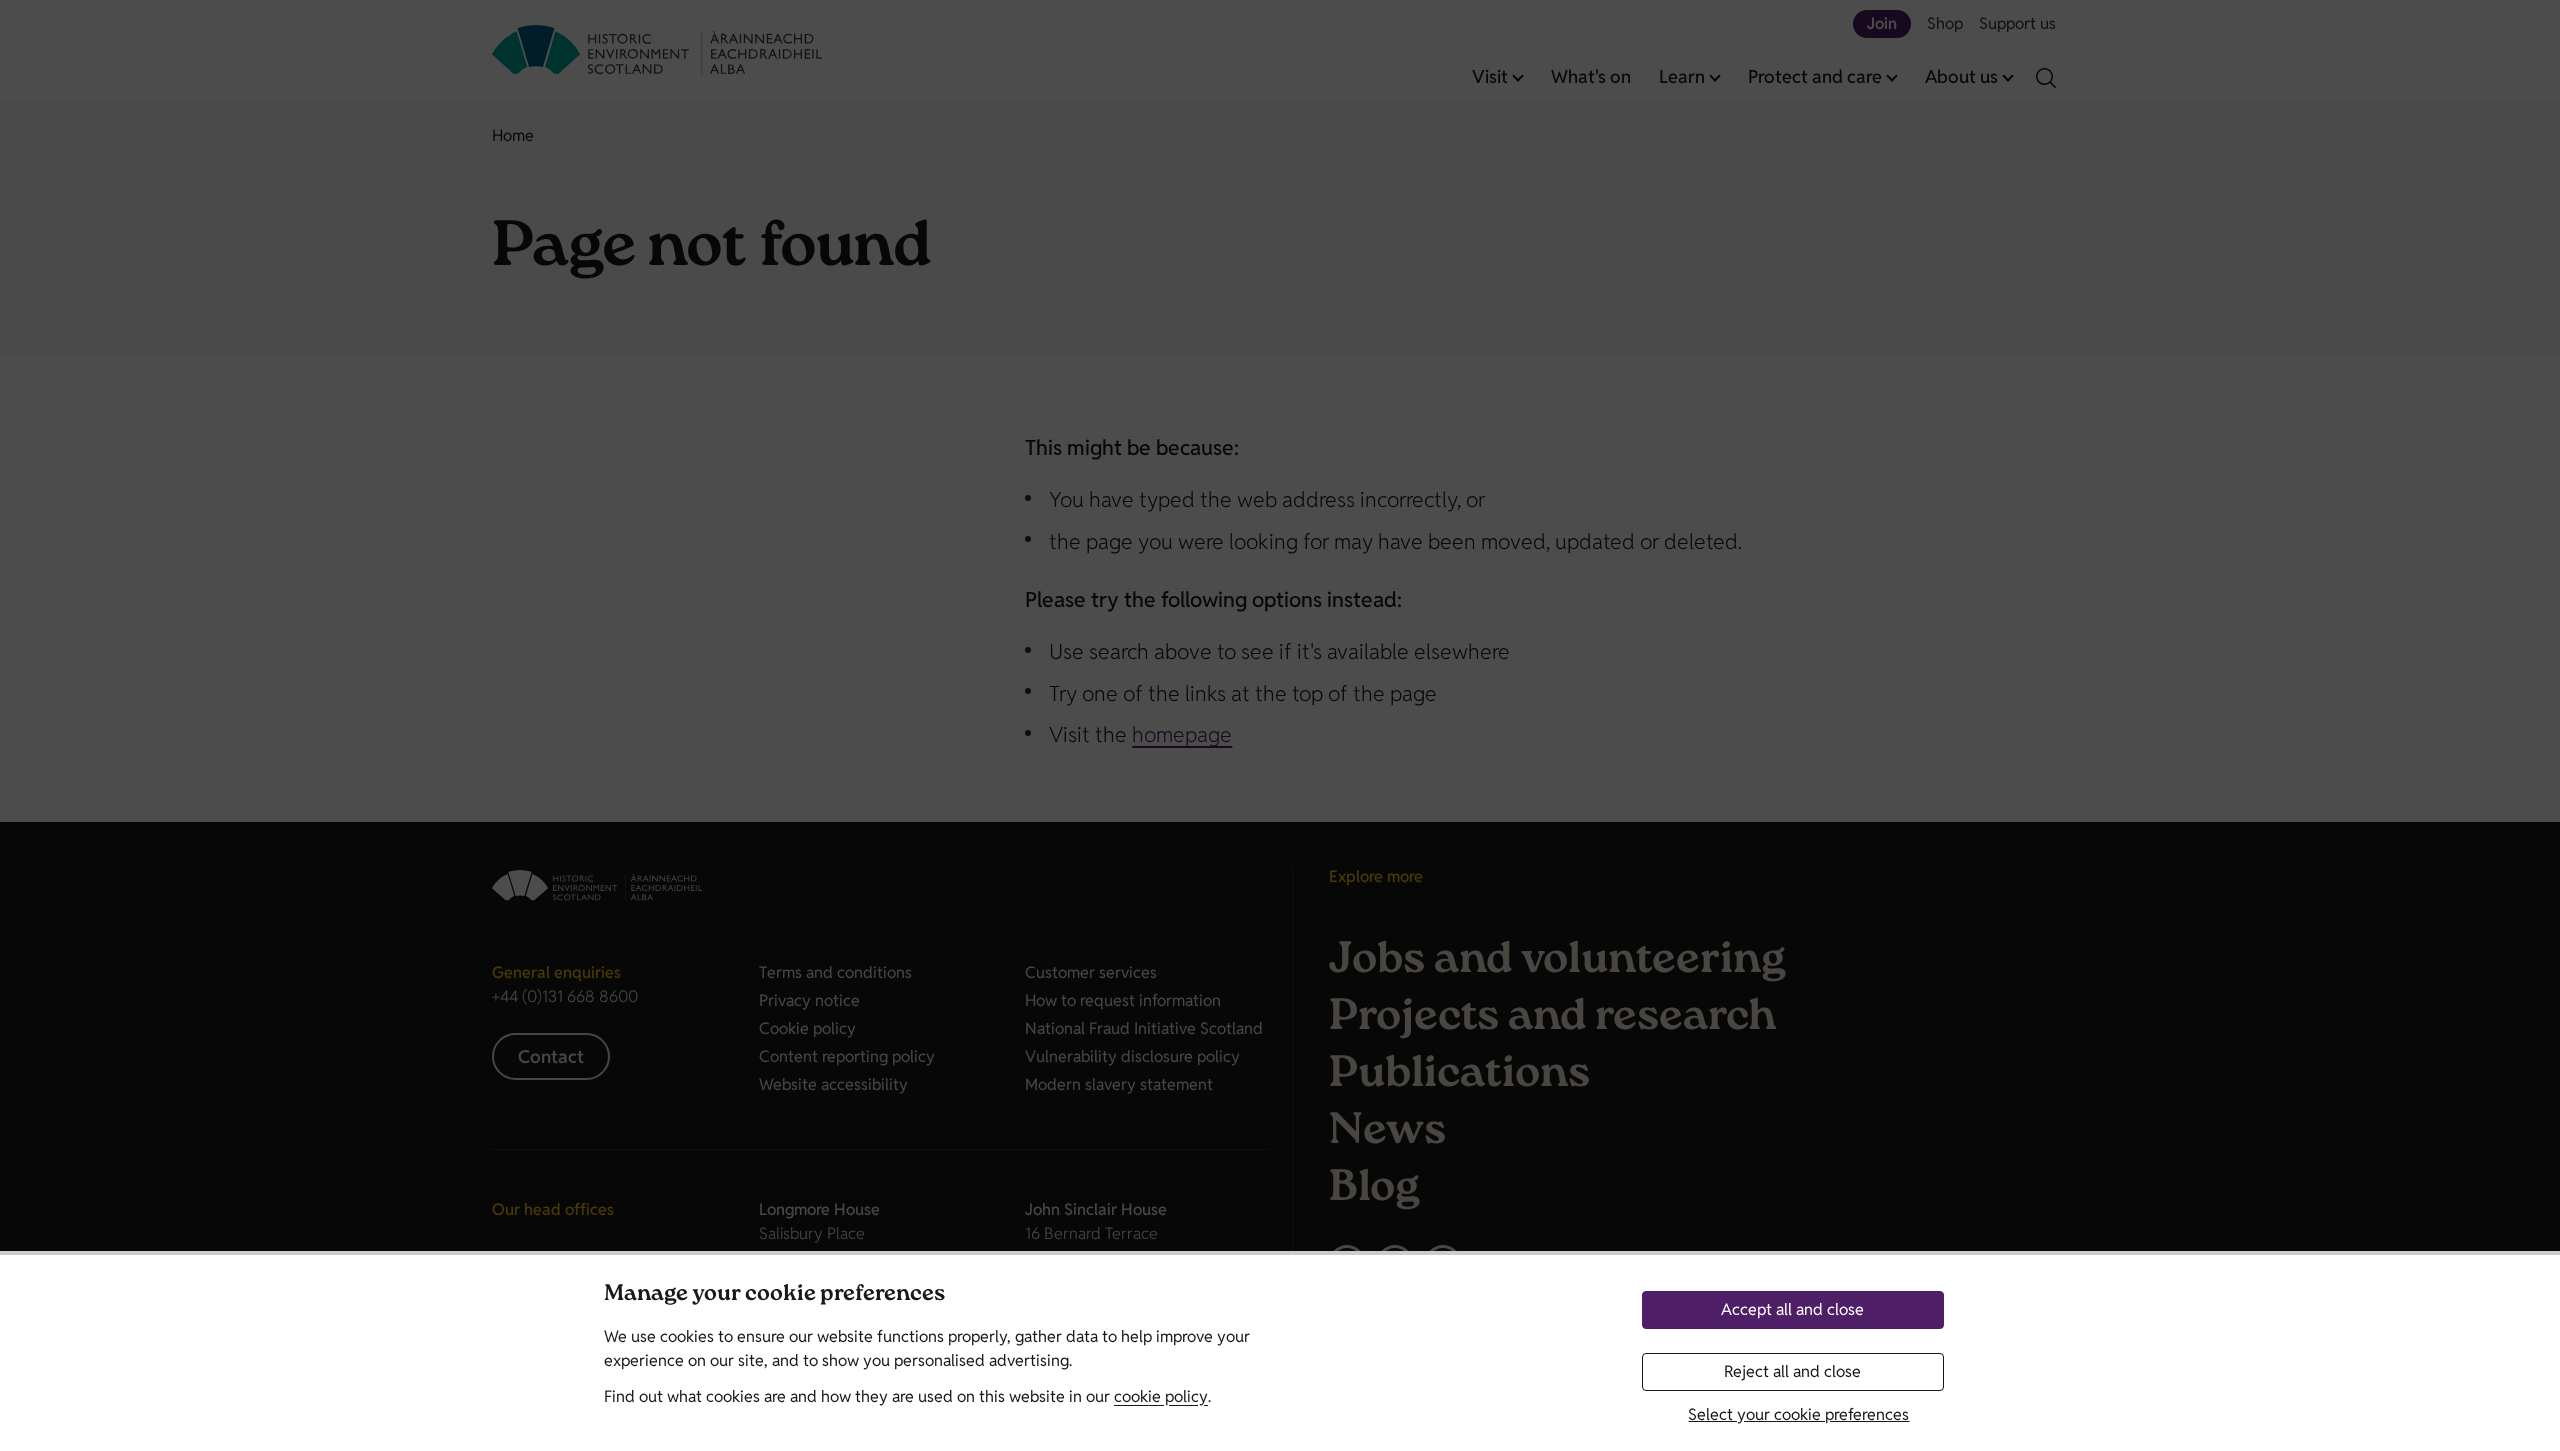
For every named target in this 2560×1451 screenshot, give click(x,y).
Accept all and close (1792, 1309)
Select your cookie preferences (1798, 1414)
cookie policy (1161, 1396)
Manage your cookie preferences (774, 1295)
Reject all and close (1792, 1371)
